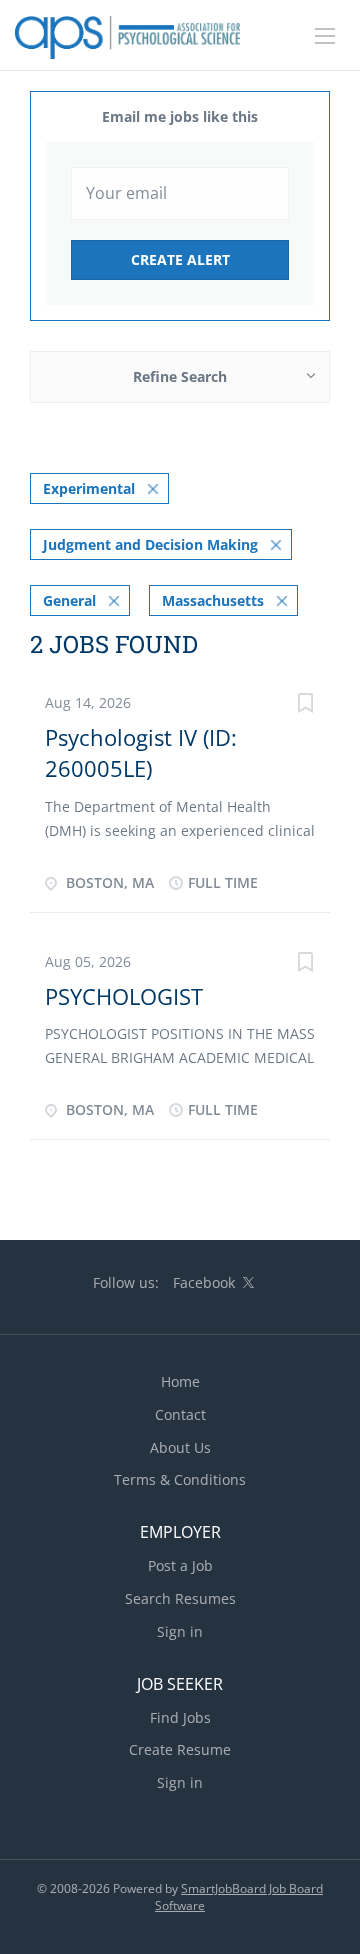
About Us (180, 1447)
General (69, 600)
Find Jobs (180, 1717)
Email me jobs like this (180, 116)
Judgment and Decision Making (150, 544)
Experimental (89, 488)
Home (180, 1381)
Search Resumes (180, 1598)
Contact (180, 1414)
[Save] (305, 705)
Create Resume (180, 1749)
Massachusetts (213, 600)
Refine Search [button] (180, 376)
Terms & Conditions (180, 1479)
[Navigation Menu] (325, 36)
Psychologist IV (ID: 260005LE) (141, 752)
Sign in (180, 1631)
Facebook (204, 1282)
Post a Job (180, 1565)
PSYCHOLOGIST (124, 996)
